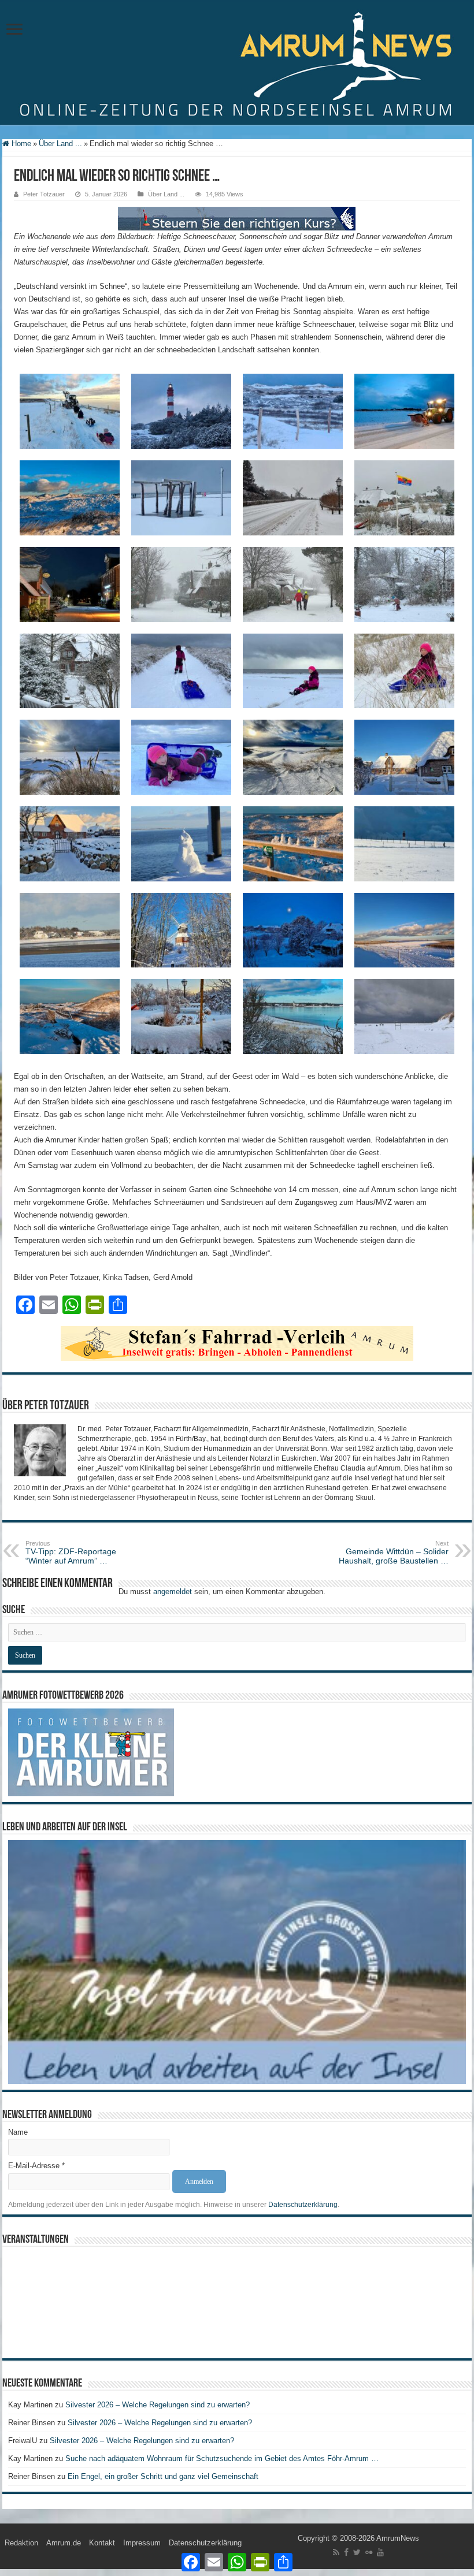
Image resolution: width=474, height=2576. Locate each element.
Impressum (142, 2543)
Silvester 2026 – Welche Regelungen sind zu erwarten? (159, 2405)
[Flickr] (369, 2552)
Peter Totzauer (44, 194)
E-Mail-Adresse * (36, 2166)
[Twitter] (357, 2552)
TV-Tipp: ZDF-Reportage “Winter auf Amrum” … (71, 1553)
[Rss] (336, 2552)
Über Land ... (60, 144)
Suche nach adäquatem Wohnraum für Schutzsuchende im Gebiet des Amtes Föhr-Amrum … (222, 2458)
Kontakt (102, 2543)
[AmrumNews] (237, 63)
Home (20, 144)
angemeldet (173, 1592)
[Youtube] (380, 2552)
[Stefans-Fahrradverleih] (237, 1343)
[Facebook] (346, 2552)
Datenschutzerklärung (303, 2205)
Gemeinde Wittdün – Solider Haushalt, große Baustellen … (394, 1553)
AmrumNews (398, 2538)
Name (18, 2132)
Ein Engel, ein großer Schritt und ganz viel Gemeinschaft (163, 2476)
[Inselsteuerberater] (237, 218)
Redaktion (21, 2543)
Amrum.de (64, 2543)
